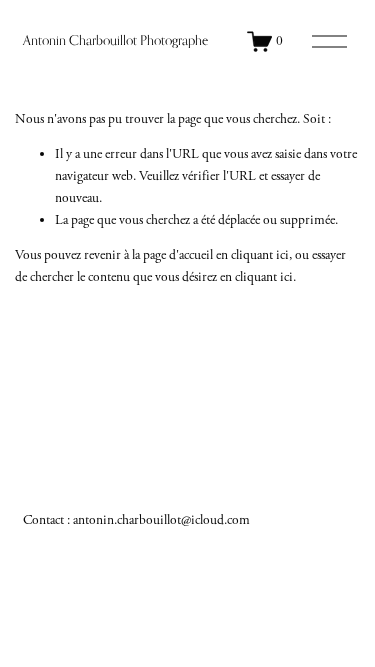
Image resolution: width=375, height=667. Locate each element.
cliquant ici (260, 255)
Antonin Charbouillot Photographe (115, 40)
